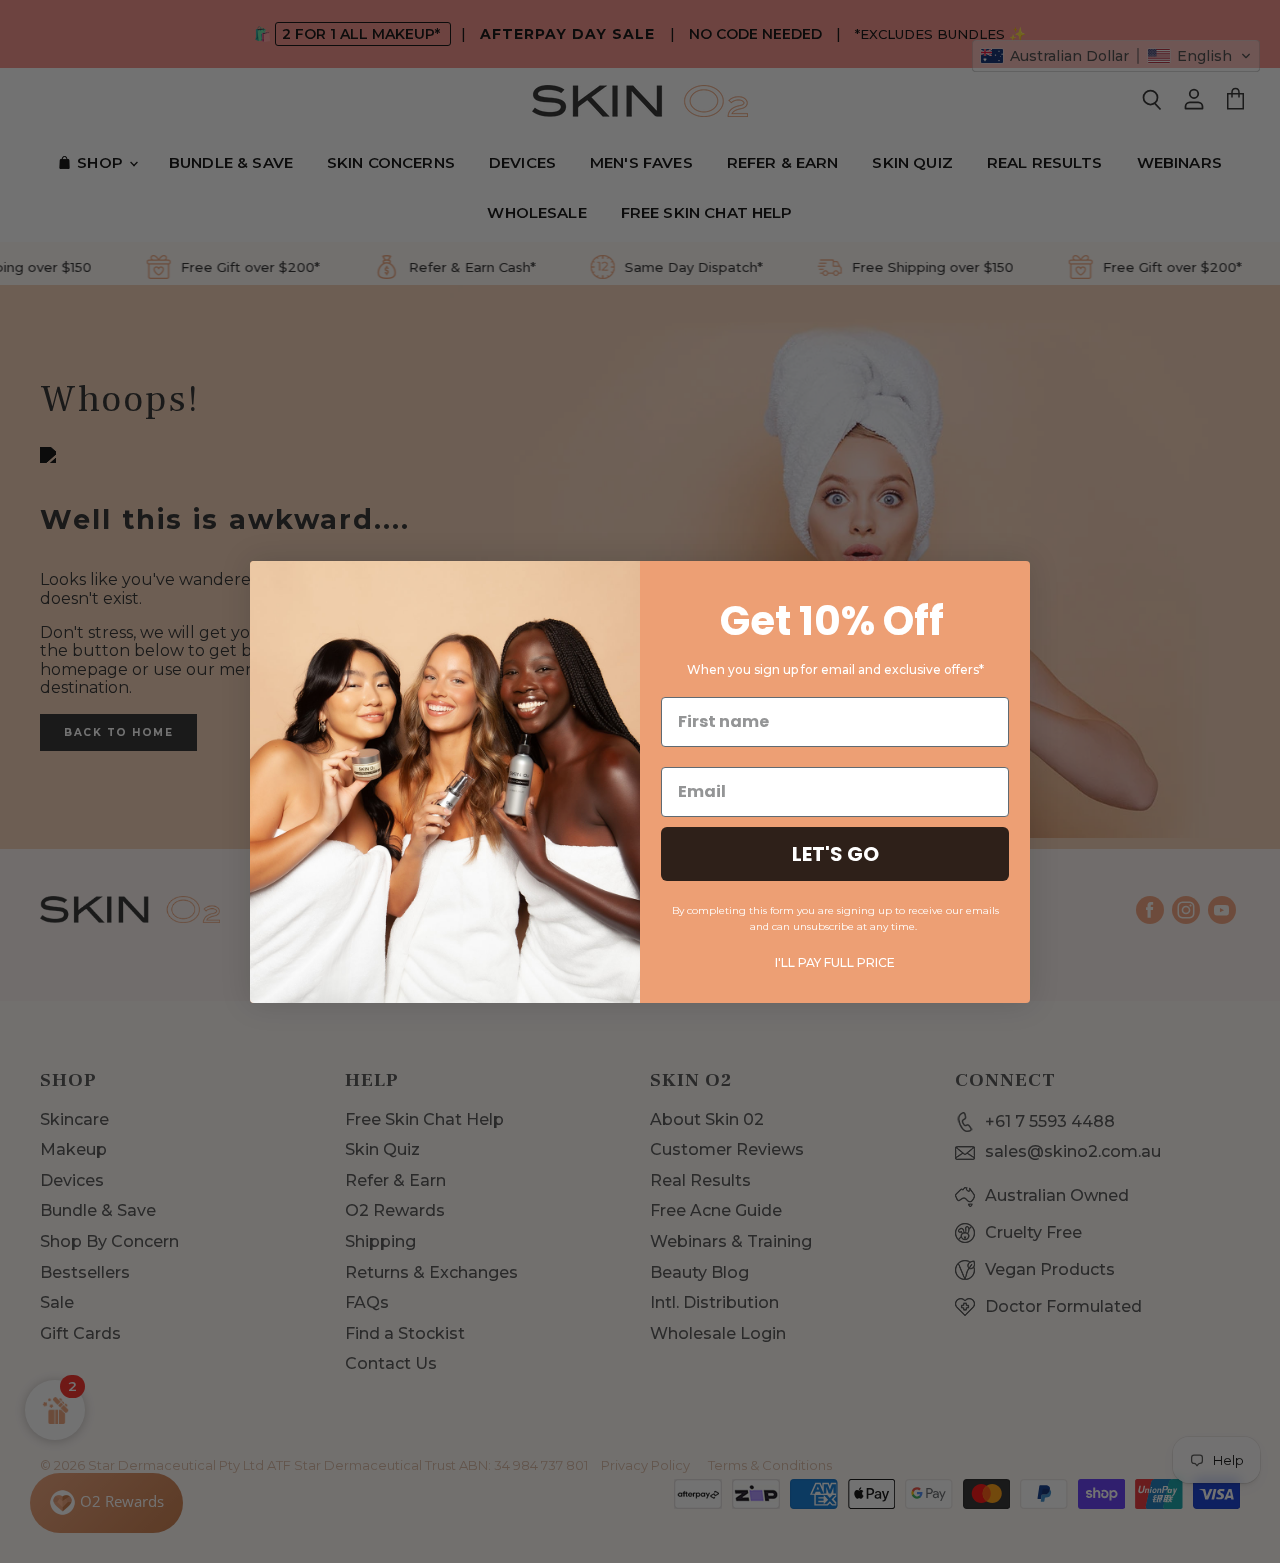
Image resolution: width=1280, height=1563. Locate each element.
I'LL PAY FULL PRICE (835, 962)
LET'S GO (835, 854)
